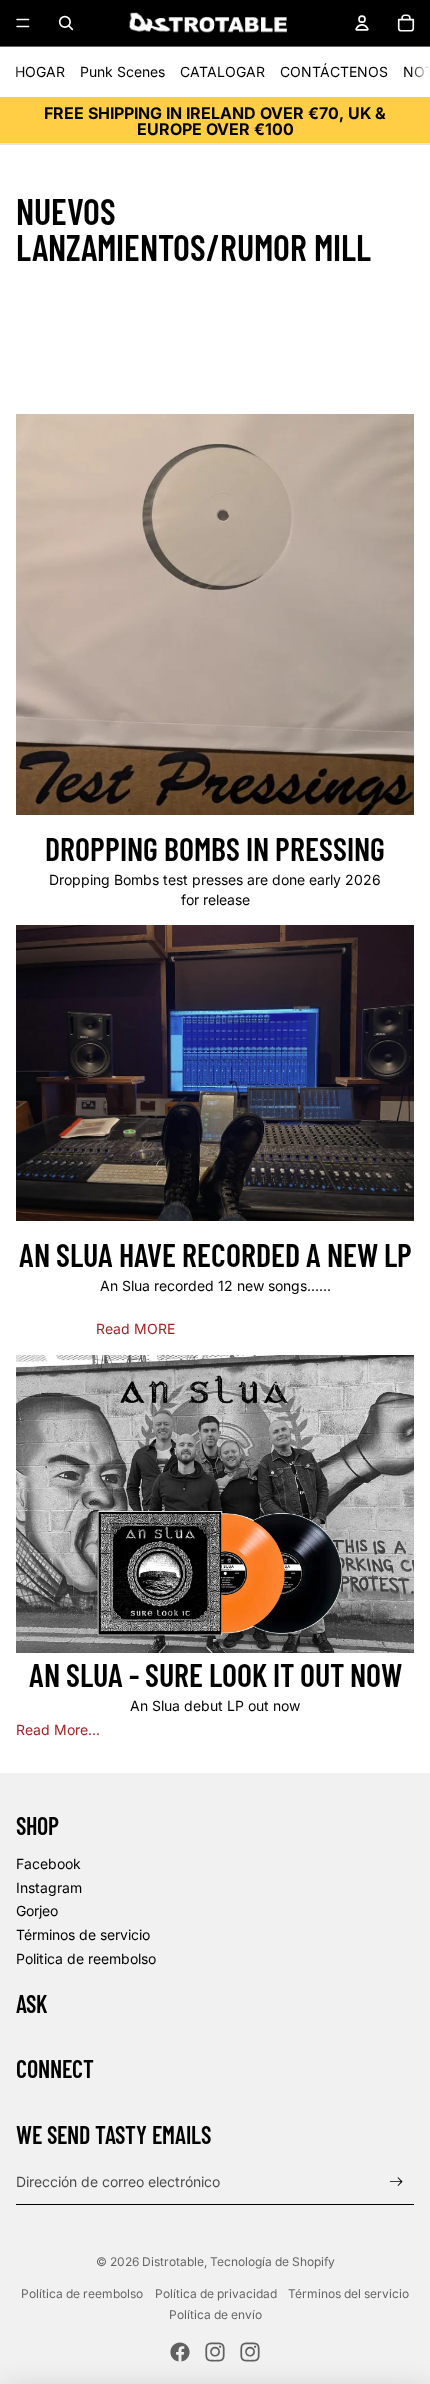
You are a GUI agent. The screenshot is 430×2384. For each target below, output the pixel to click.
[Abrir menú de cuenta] (362, 23)
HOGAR (40, 71)
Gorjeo (37, 1910)
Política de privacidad (216, 2293)
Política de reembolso (82, 2293)
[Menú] (23, 23)
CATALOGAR (222, 71)
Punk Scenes (122, 71)
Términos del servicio (348, 2293)
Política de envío (215, 2314)
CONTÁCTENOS (334, 71)
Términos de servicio (83, 1934)
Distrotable (173, 2261)
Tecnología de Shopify (272, 2261)
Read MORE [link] (135, 1328)
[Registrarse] (396, 2181)
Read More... (58, 1729)
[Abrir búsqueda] (66, 23)
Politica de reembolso (86, 1958)
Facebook (48, 1863)
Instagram (49, 1887)
